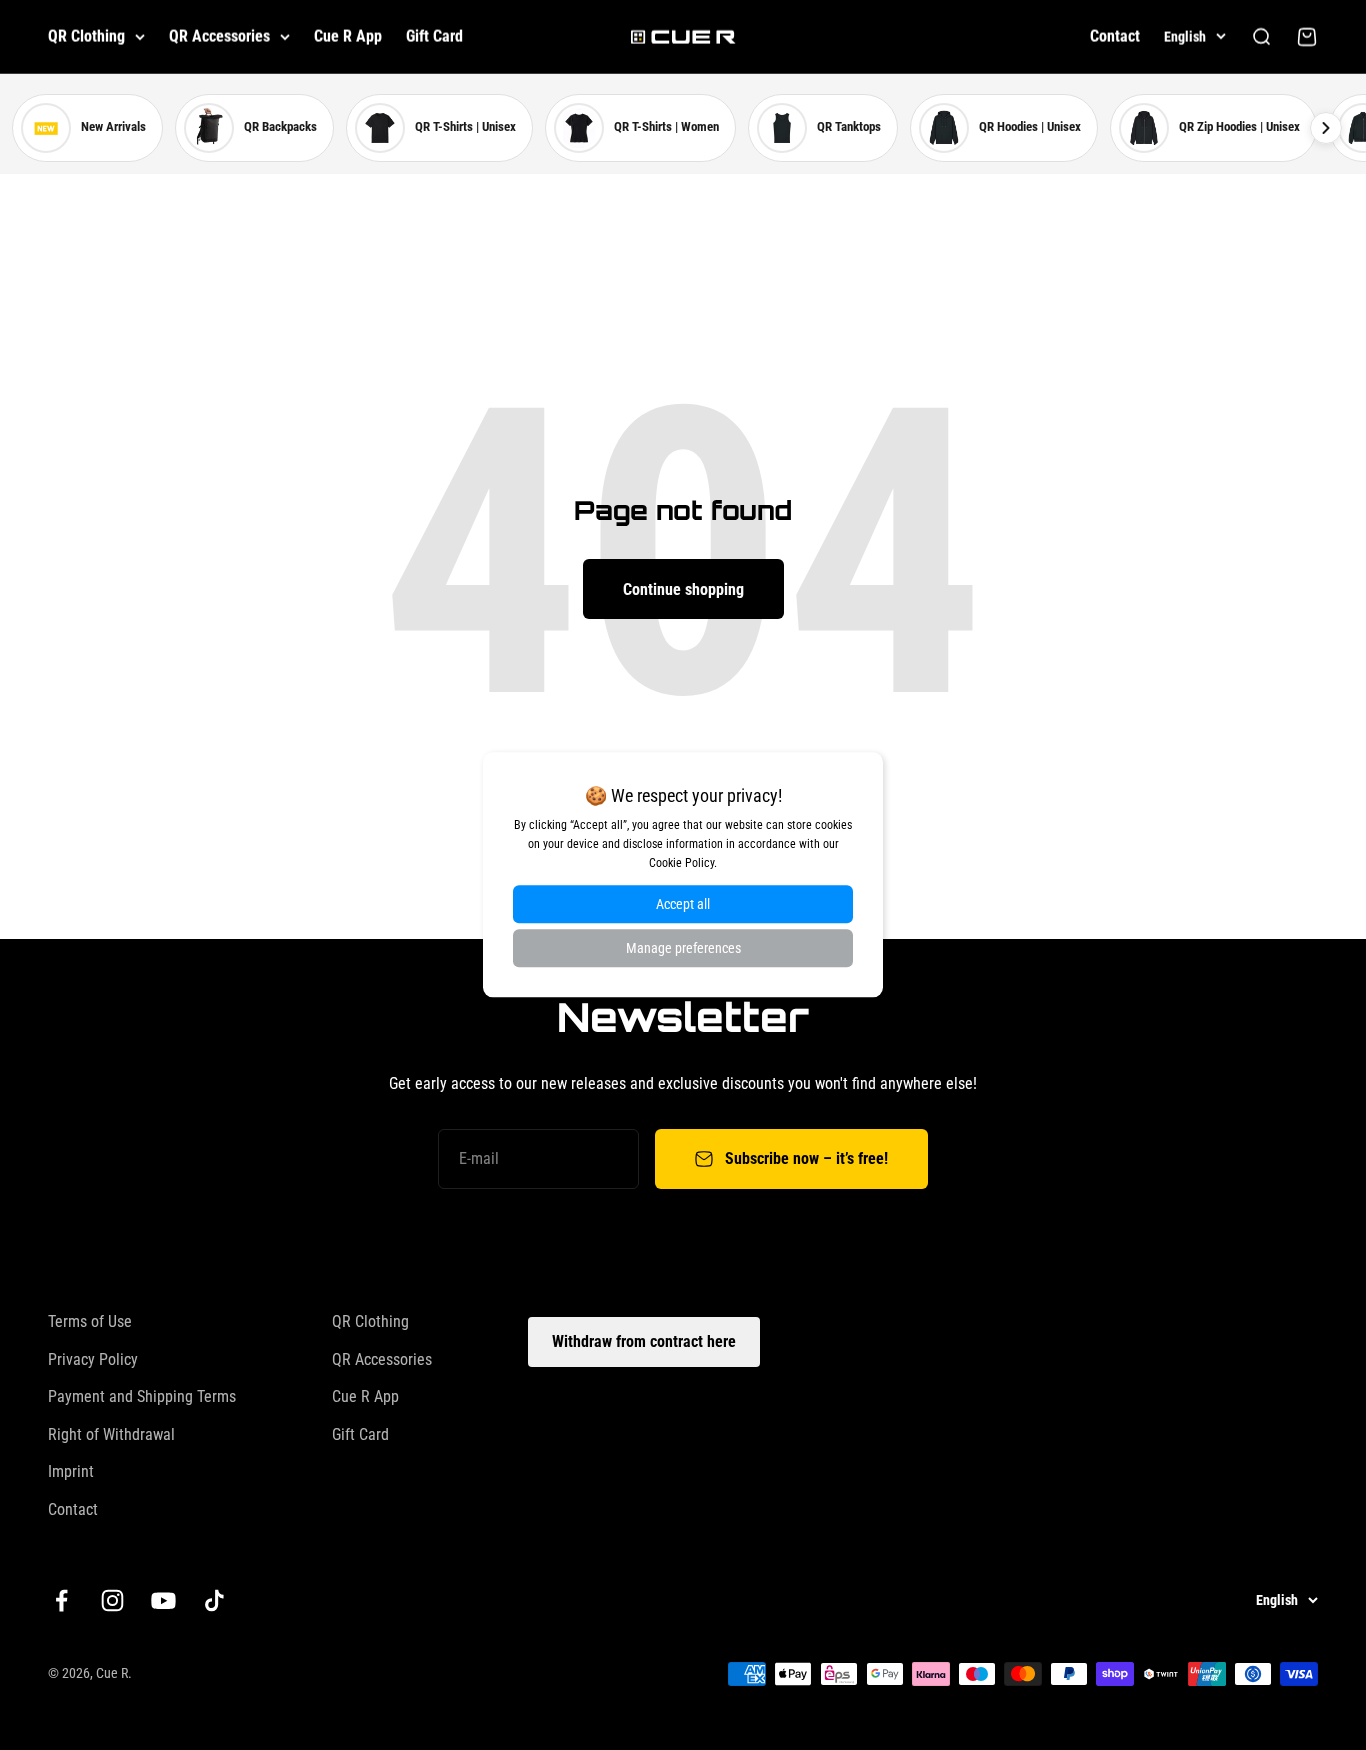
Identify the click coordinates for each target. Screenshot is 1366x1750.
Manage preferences (683, 949)
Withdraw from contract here (644, 1341)
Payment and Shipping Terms (142, 1396)
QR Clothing (86, 36)
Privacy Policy (93, 1359)
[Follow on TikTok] (214, 1600)
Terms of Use (90, 1321)
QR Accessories (219, 36)
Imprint (71, 1471)
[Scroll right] (1326, 128)
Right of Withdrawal (111, 1434)
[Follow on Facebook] (61, 1600)
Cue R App (348, 36)
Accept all (683, 905)
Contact (1115, 36)
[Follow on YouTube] (163, 1600)
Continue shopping (683, 589)
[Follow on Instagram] (112, 1600)
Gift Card (434, 36)
